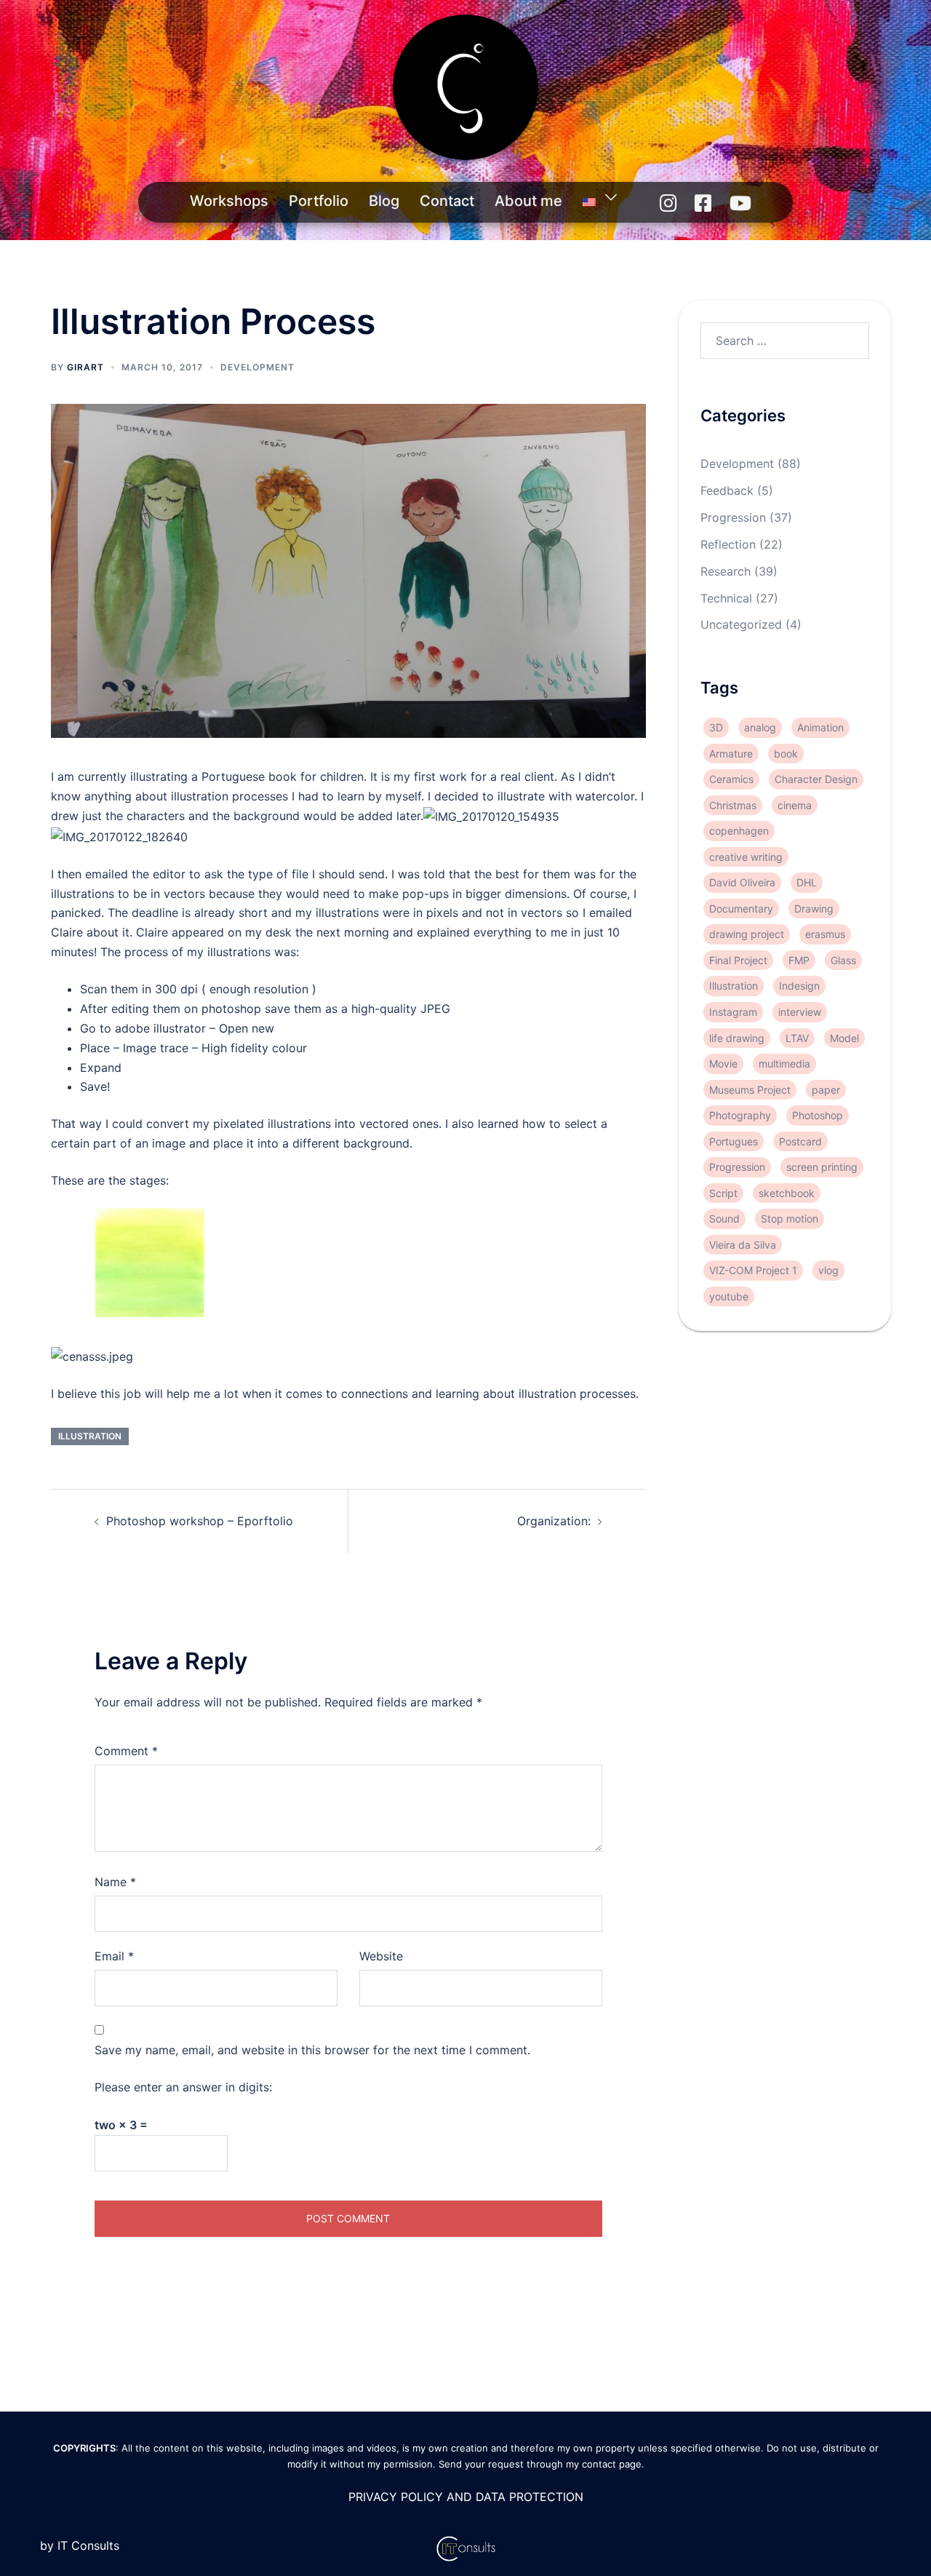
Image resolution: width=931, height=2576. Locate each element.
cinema (795, 805)
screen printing (822, 1167)
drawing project (747, 934)
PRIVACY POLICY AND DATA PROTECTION (466, 2497)
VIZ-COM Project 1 (753, 1270)
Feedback (727, 490)
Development (257, 367)
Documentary (741, 909)
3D (716, 727)
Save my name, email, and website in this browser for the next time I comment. (312, 2050)
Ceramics (731, 779)
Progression (733, 517)
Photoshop (818, 1115)
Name (115, 1882)
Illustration (90, 1436)
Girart (85, 367)
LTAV (797, 1037)
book (786, 754)
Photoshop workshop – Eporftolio (200, 1521)
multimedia (784, 1064)
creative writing (746, 857)
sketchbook (787, 1192)
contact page (612, 2464)
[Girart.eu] (465, 92)
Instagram (733, 1012)
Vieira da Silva (743, 1244)
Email (114, 1956)
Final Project (738, 960)
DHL (807, 882)
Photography (740, 1115)
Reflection (728, 544)
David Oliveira (742, 882)
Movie (723, 1064)
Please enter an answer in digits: (183, 2087)
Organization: (554, 1521)
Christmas (733, 805)
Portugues (734, 1141)
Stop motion (790, 1219)
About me (528, 201)
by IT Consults (80, 2545)
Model (844, 1037)
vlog (828, 1270)
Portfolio (319, 201)
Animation (820, 727)
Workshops (229, 201)
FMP (799, 960)
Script (723, 1192)
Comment (126, 1751)
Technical (726, 597)
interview (800, 1012)
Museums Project (750, 1089)
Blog (384, 201)
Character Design (816, 779)
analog (760, 727)
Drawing (814, 909)
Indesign (799, 986)
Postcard (800, 1141)
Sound (724, 1219)
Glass (843, 960)
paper (826, 1089)
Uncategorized (741, 624)
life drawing (737, 1037)
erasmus (825, 934)
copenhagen (739, 831)
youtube (729, 1296)
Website (381, 1956)
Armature (731, 754)
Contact (447, 201)
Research (726, 571)
